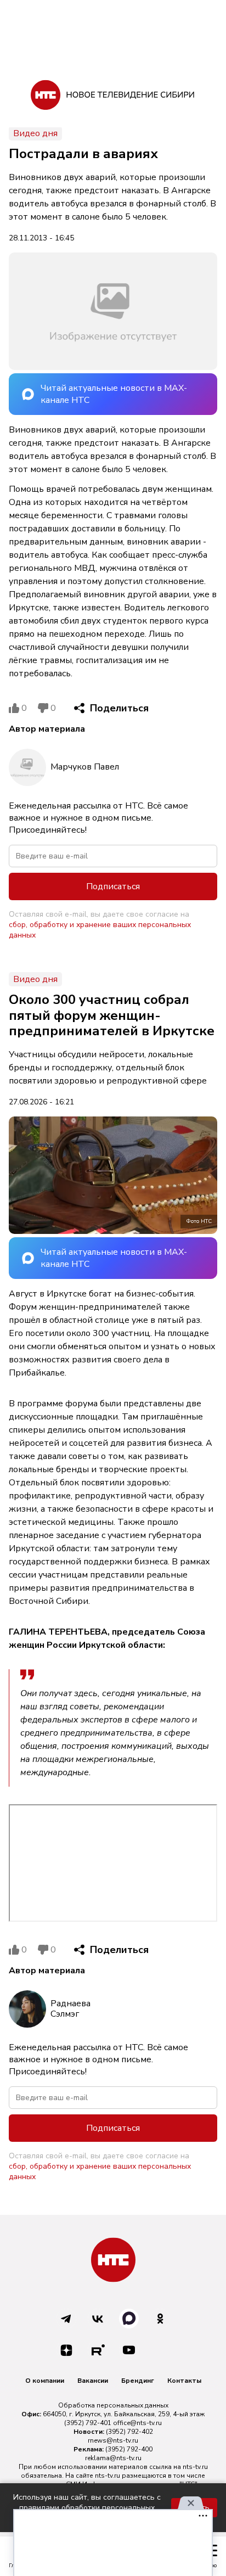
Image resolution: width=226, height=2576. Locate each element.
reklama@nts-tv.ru (113, 2458)
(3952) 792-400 (129, 2449)
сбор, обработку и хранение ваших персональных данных (100, 930)
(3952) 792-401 (88, 2423)
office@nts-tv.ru (137, 2423)
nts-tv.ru (195, 2467)
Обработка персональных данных (113, 2405)
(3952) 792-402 (129, 2432)
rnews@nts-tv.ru (113, 2440)
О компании (45, 2381)
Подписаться (113, 886)
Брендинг (138, 2381)
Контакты (184, 2381)
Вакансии (93, 2381)
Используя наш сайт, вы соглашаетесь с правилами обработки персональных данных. (87, 2508)
